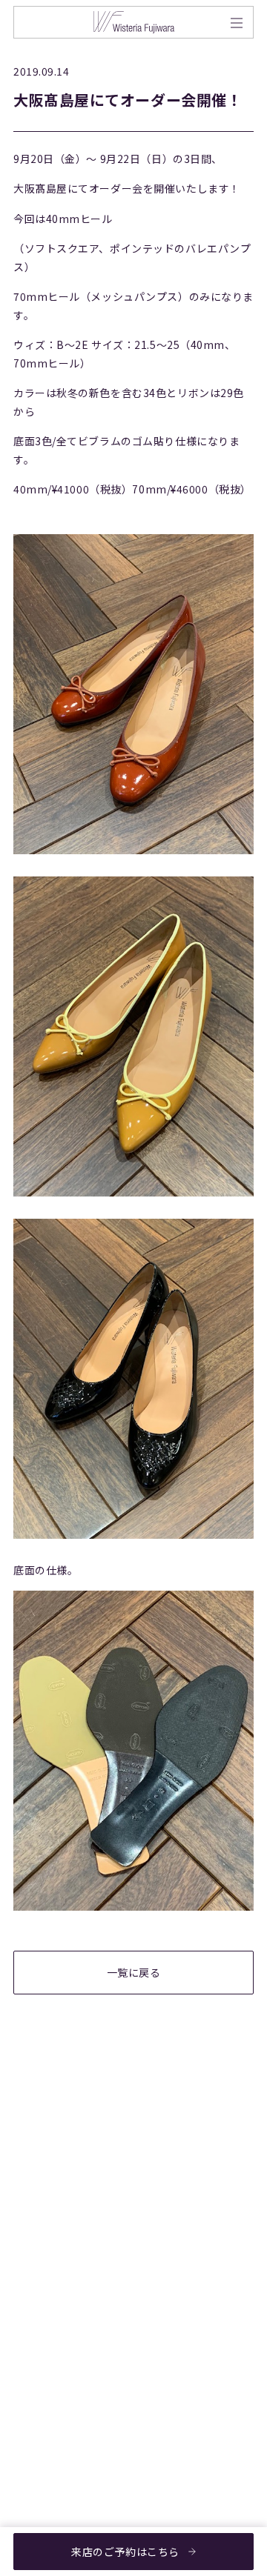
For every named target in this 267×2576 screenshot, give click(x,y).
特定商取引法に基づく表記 (192, 2312)
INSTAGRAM (48, 2487)
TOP (30, 2237)
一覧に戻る (134, 1972)
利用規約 (164, 2237)
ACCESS (37, 2337)
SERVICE (39, 2270)
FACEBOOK (45, 2454)
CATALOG (42, 2304)
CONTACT (43, 2370)
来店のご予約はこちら (125, 2552)
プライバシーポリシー (192, 2270)
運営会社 (164, 2353)
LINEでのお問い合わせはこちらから (121, 2098)
